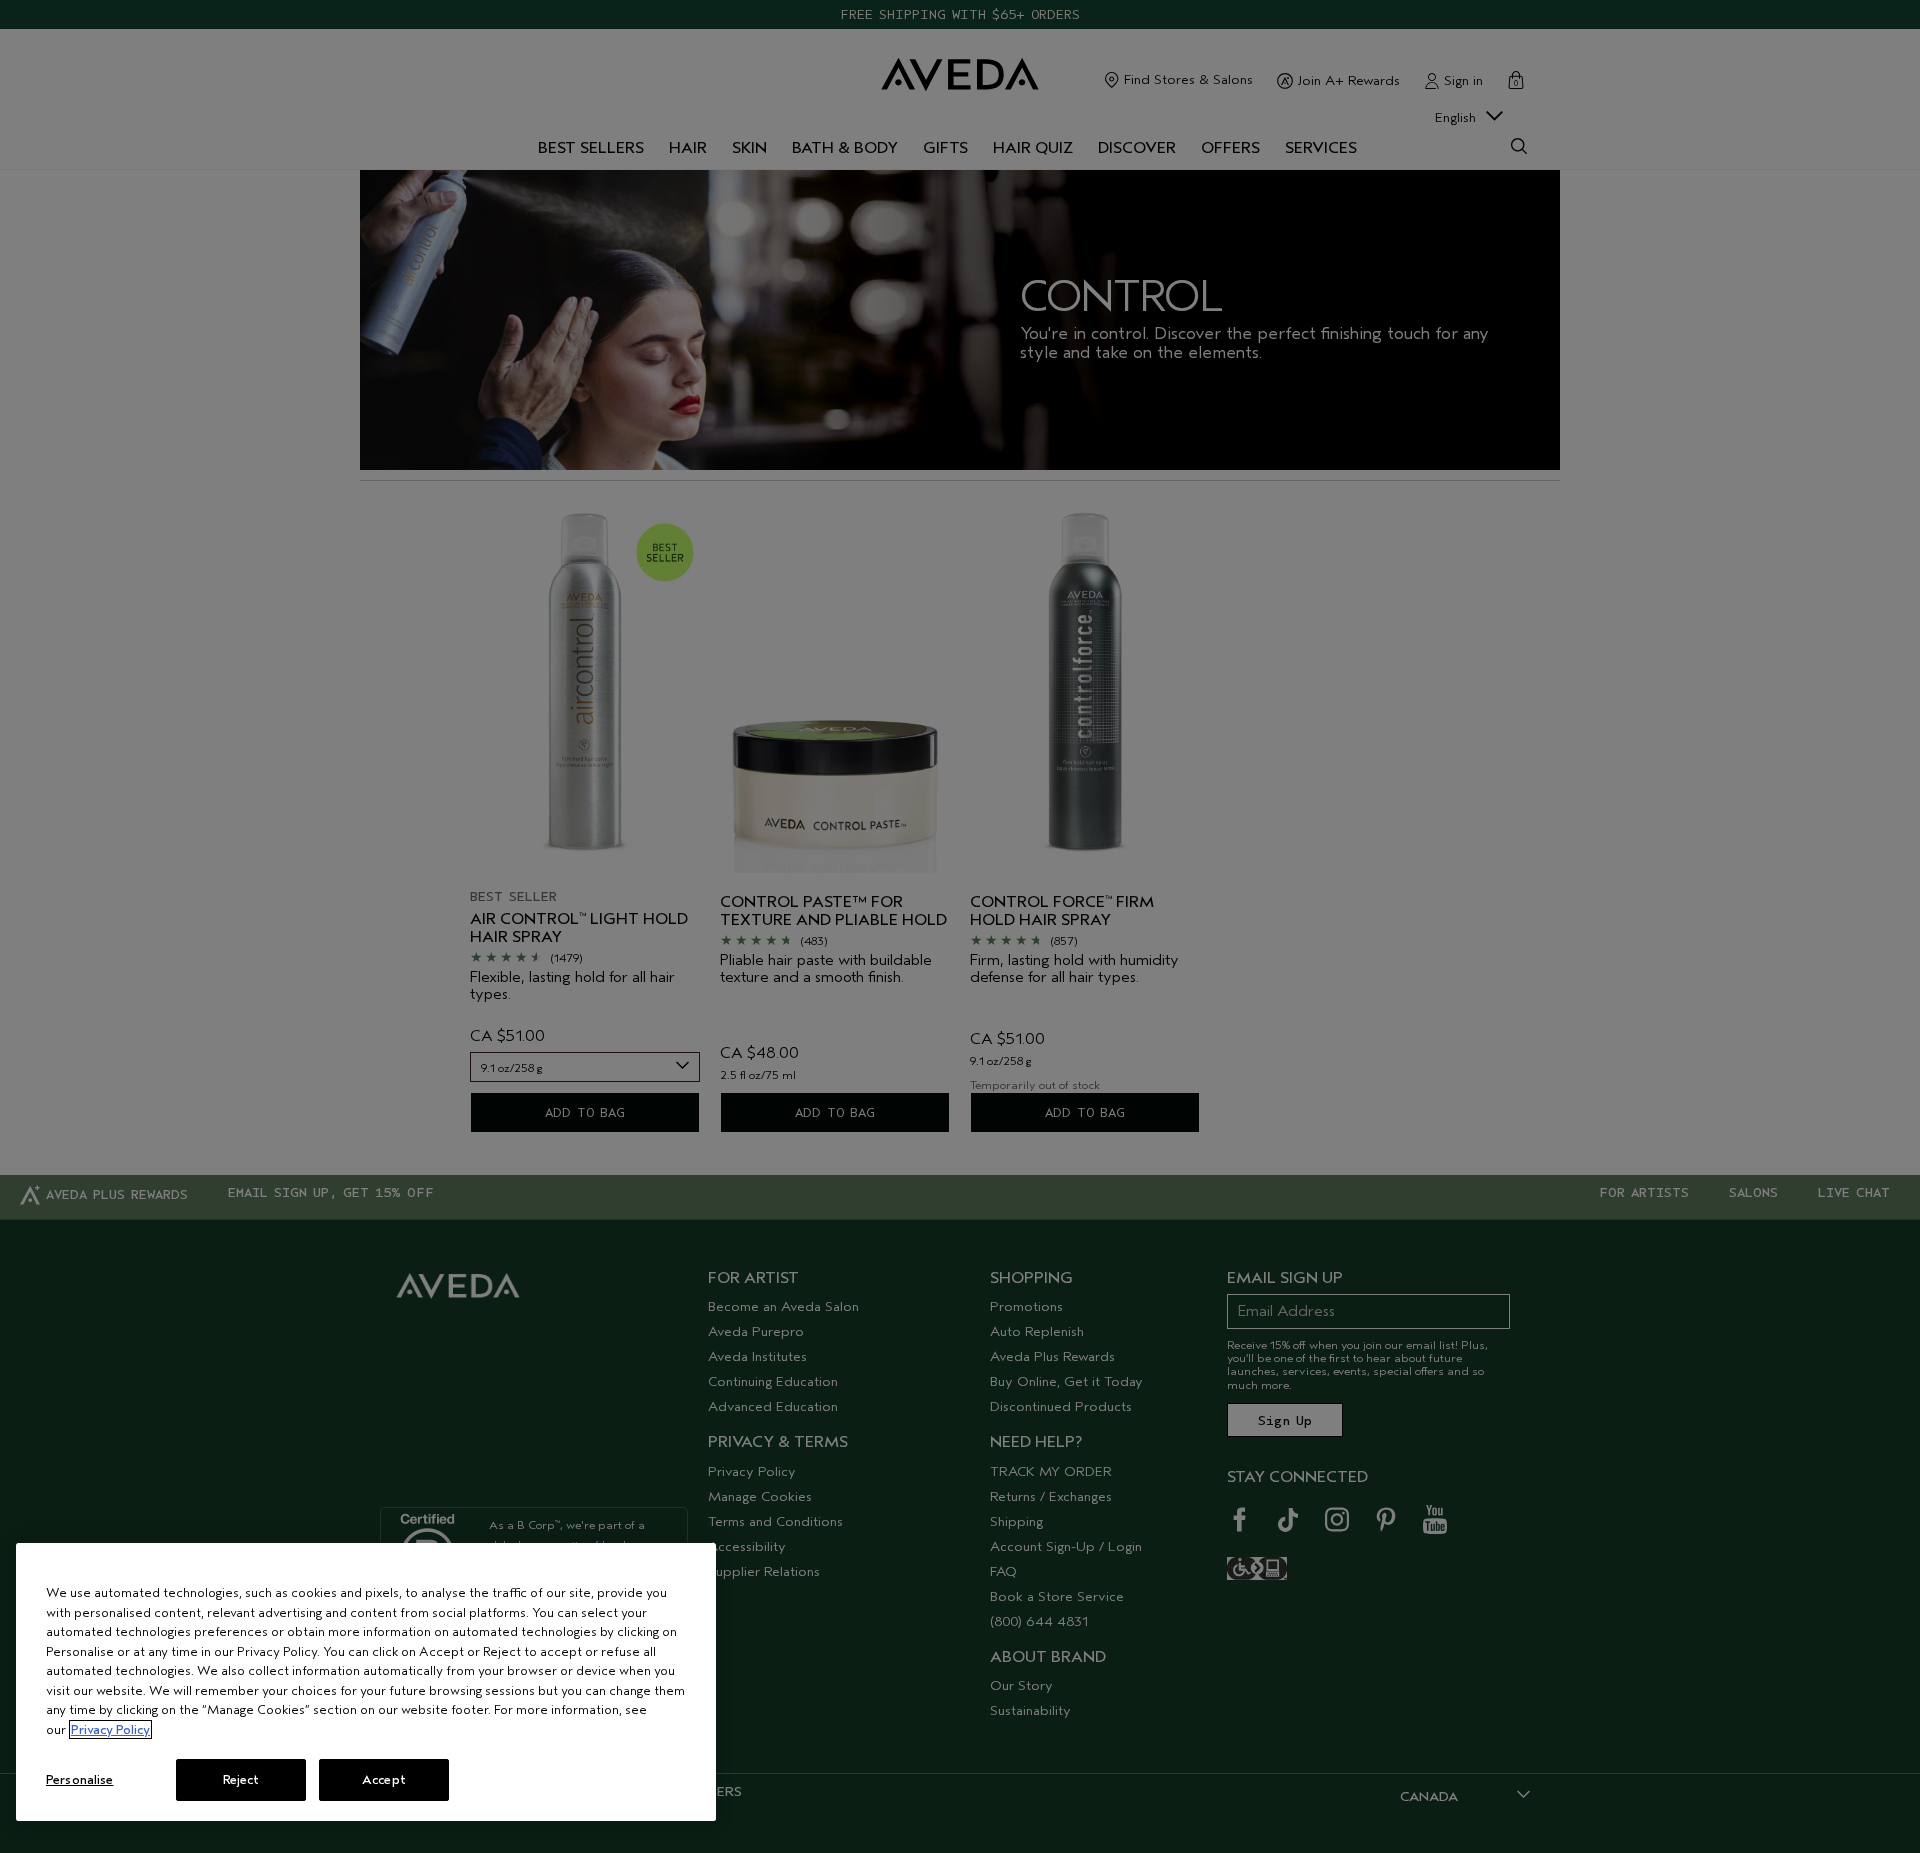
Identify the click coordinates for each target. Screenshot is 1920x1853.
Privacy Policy (110, 1729)
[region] (366, 1682)
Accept (384, 1779)
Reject (241, 1779)
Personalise (79, 1779)
